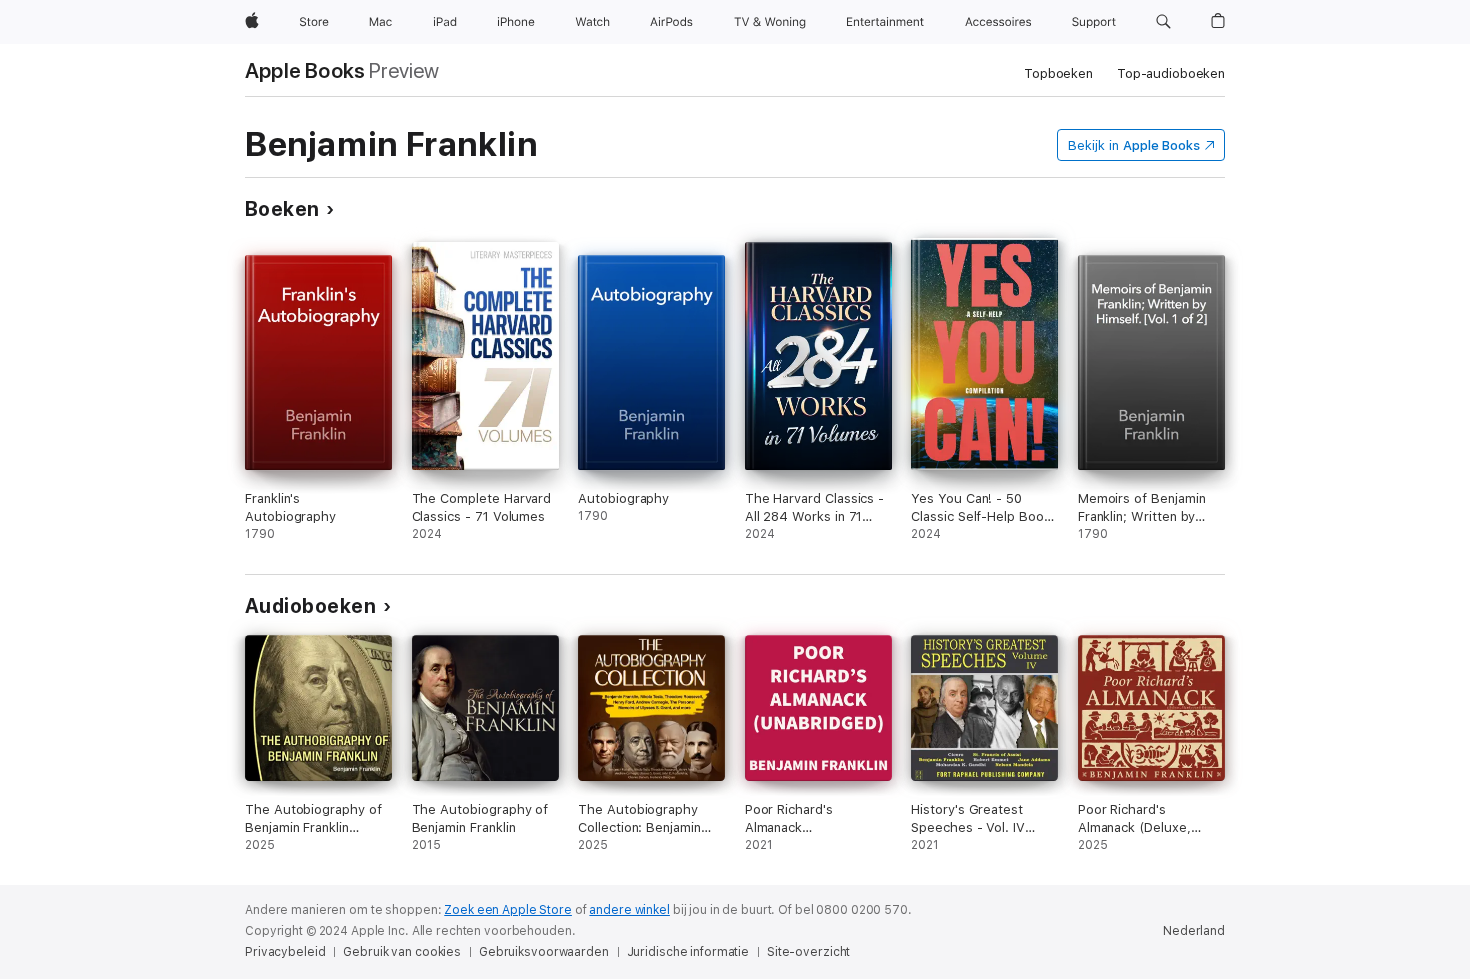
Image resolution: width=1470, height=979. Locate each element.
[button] (1163, 22)
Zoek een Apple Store (508, 910)
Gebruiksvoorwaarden (544, 952)
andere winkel (629, 910)
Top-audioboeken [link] (1171, 73)
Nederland (1194, 931)
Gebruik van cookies (402, 952)
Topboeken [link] (1058, 73)
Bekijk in (1134, 145)
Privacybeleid (285, 952)
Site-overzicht (808, 952)
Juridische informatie (688, 952)
